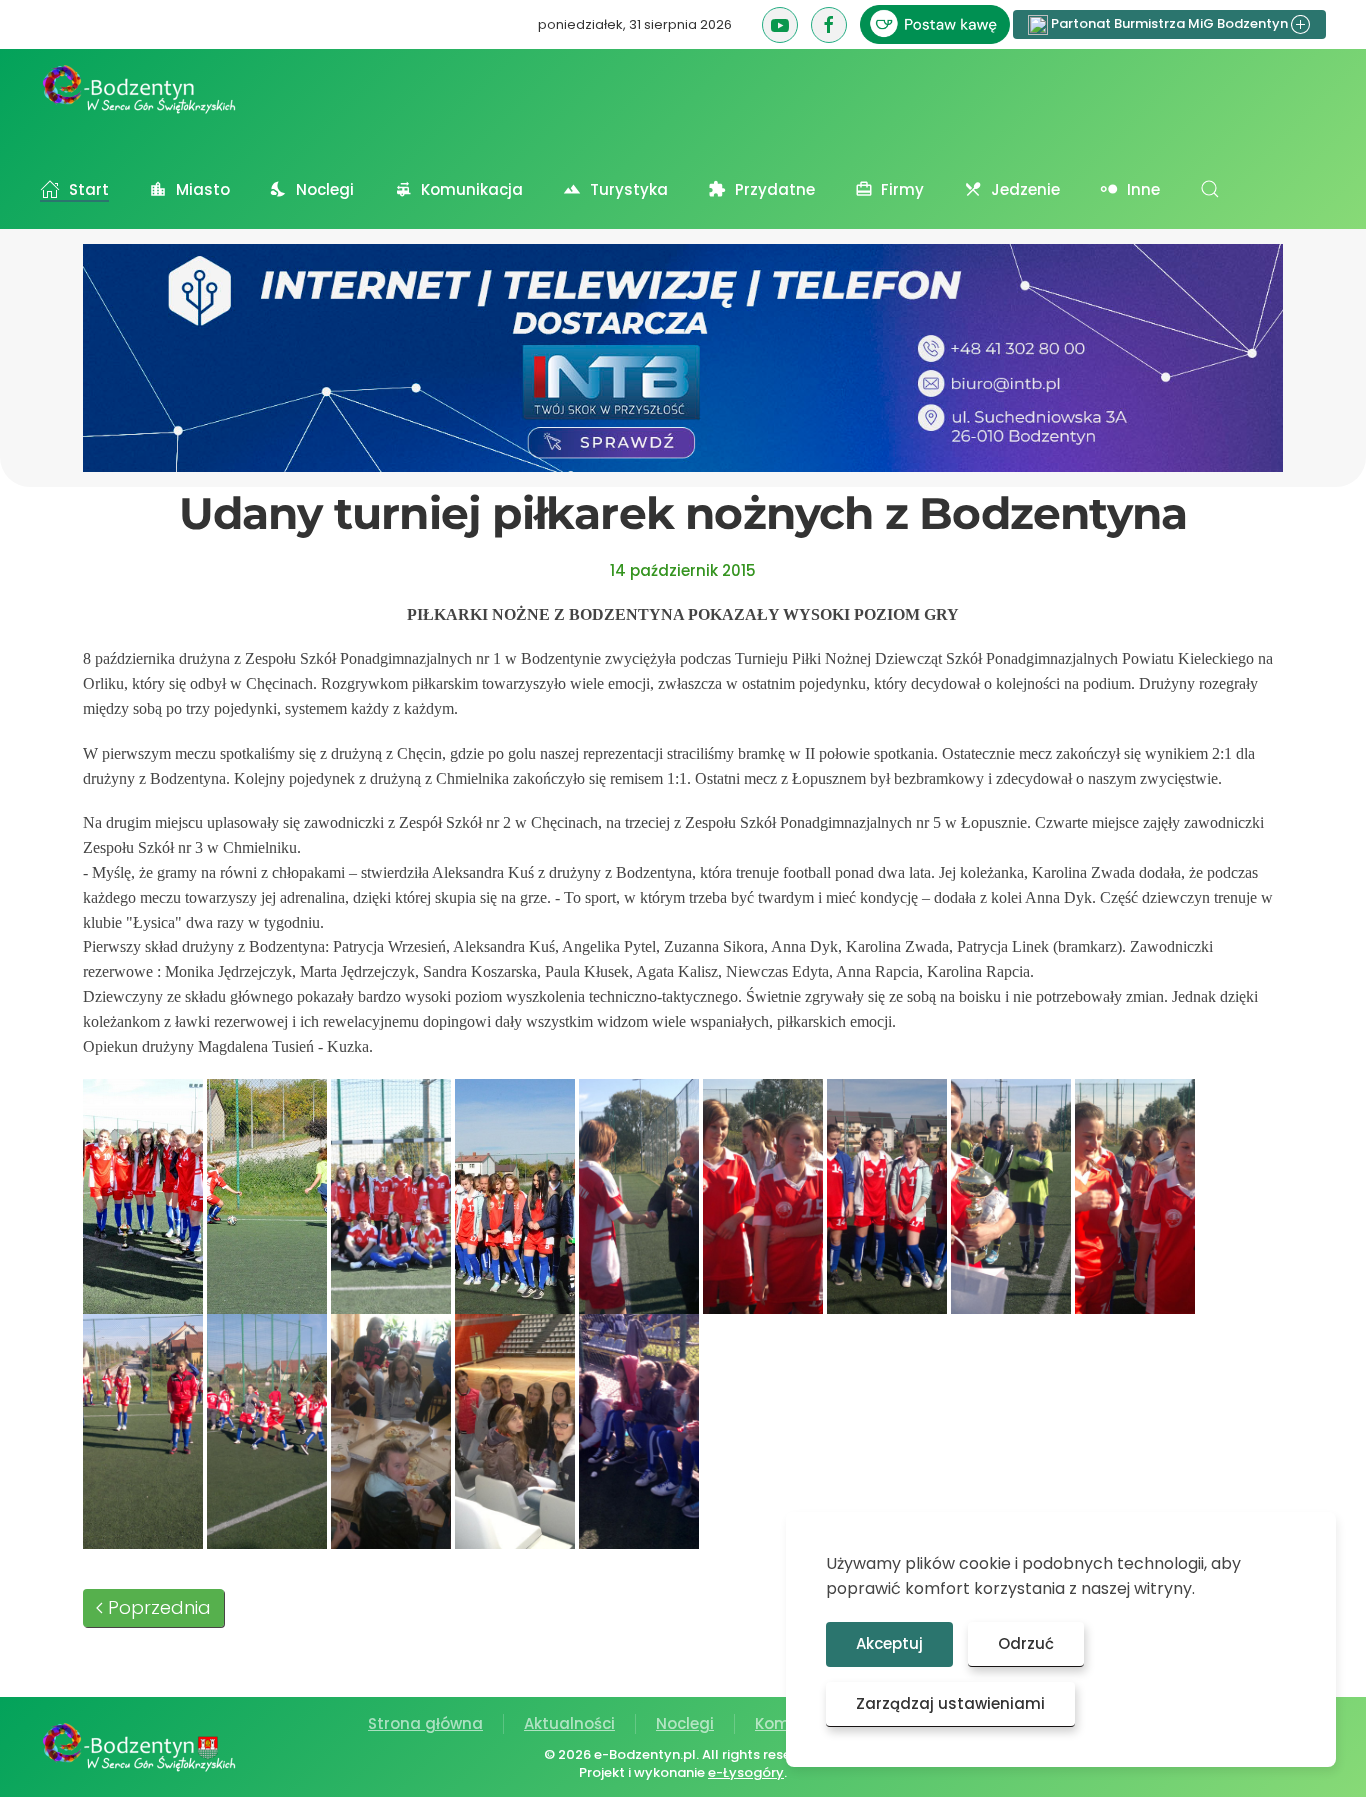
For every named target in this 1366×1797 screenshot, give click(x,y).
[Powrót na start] (140, 89)
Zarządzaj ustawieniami (950, 1703)
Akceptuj (889, 1643)
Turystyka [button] (629, 189)
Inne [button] (1143, 189)
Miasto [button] (203, 189)
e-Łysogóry (746, 1772)
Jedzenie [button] (1025, 189)
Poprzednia (159, 1607)
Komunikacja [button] (472, 189)
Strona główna (425, 1723)
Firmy (902, 189)
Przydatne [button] (775, 189)
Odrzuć (1026, 1643)
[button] (1210, 189)
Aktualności (569, 1723)
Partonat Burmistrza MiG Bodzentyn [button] (1169, 23)
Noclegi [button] (325, 189)
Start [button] (89, 189)
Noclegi (685, 1723)
